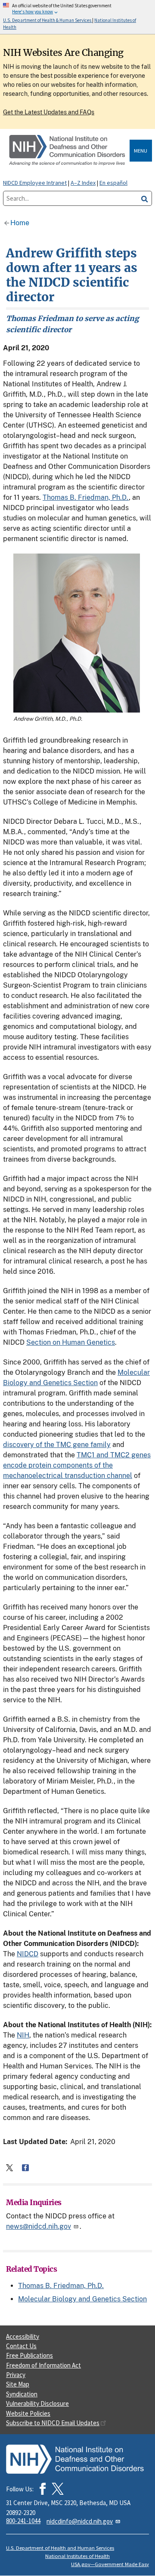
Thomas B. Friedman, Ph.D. (86, 497)
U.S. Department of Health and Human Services (60, 2548)
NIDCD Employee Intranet (35, 183)
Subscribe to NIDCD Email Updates (53, 2423)
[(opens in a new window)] (58, 2489)
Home (20, 223)
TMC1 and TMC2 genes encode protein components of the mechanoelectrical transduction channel (77, 1465)
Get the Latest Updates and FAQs (49, 112)
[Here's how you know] (77, 17)
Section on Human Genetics (71, 1342)
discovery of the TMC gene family (57, 1445)
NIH (23, 2035)
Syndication (22, 2394)
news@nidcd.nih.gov (39, 2226)
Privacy (16, 2375)
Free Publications (29, 2355)
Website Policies (28, 2413)
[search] (145, 198)
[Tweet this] (9, 2168)
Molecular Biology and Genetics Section (82, 2299)
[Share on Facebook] (25, 2168)
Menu (141, 151)
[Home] (68, 151)
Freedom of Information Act (43, 2365)
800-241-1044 (23, 2521)
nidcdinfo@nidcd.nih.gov (80, 2521)
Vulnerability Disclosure (37, 2403)
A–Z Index (83, 183)
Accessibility (23, 2336)
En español (113, 183)
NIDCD (28, 1954)
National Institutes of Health (77, 2556)
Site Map (18, 2384)
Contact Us (21, 2346)
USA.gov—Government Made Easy (110, 2564)
